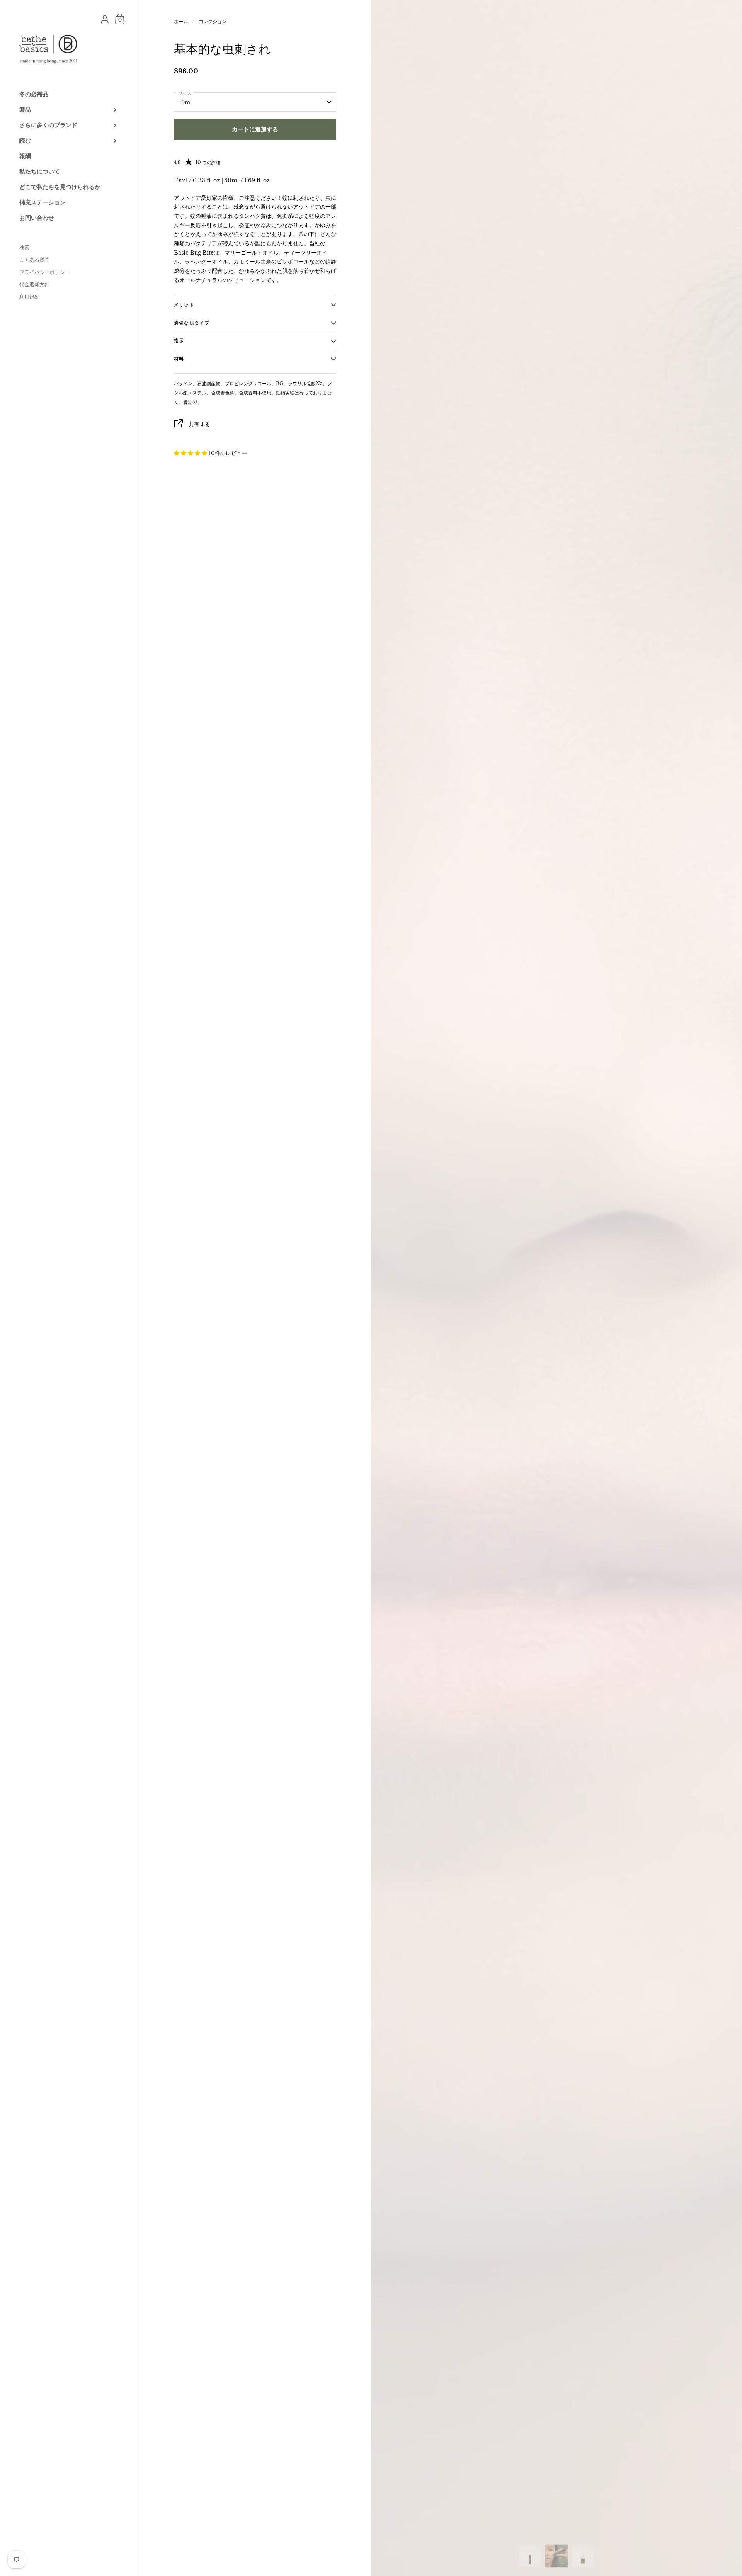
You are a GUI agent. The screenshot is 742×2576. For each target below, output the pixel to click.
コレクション (213, 21)
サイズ (185, 93)
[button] (191, 453)
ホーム (181, 21)
